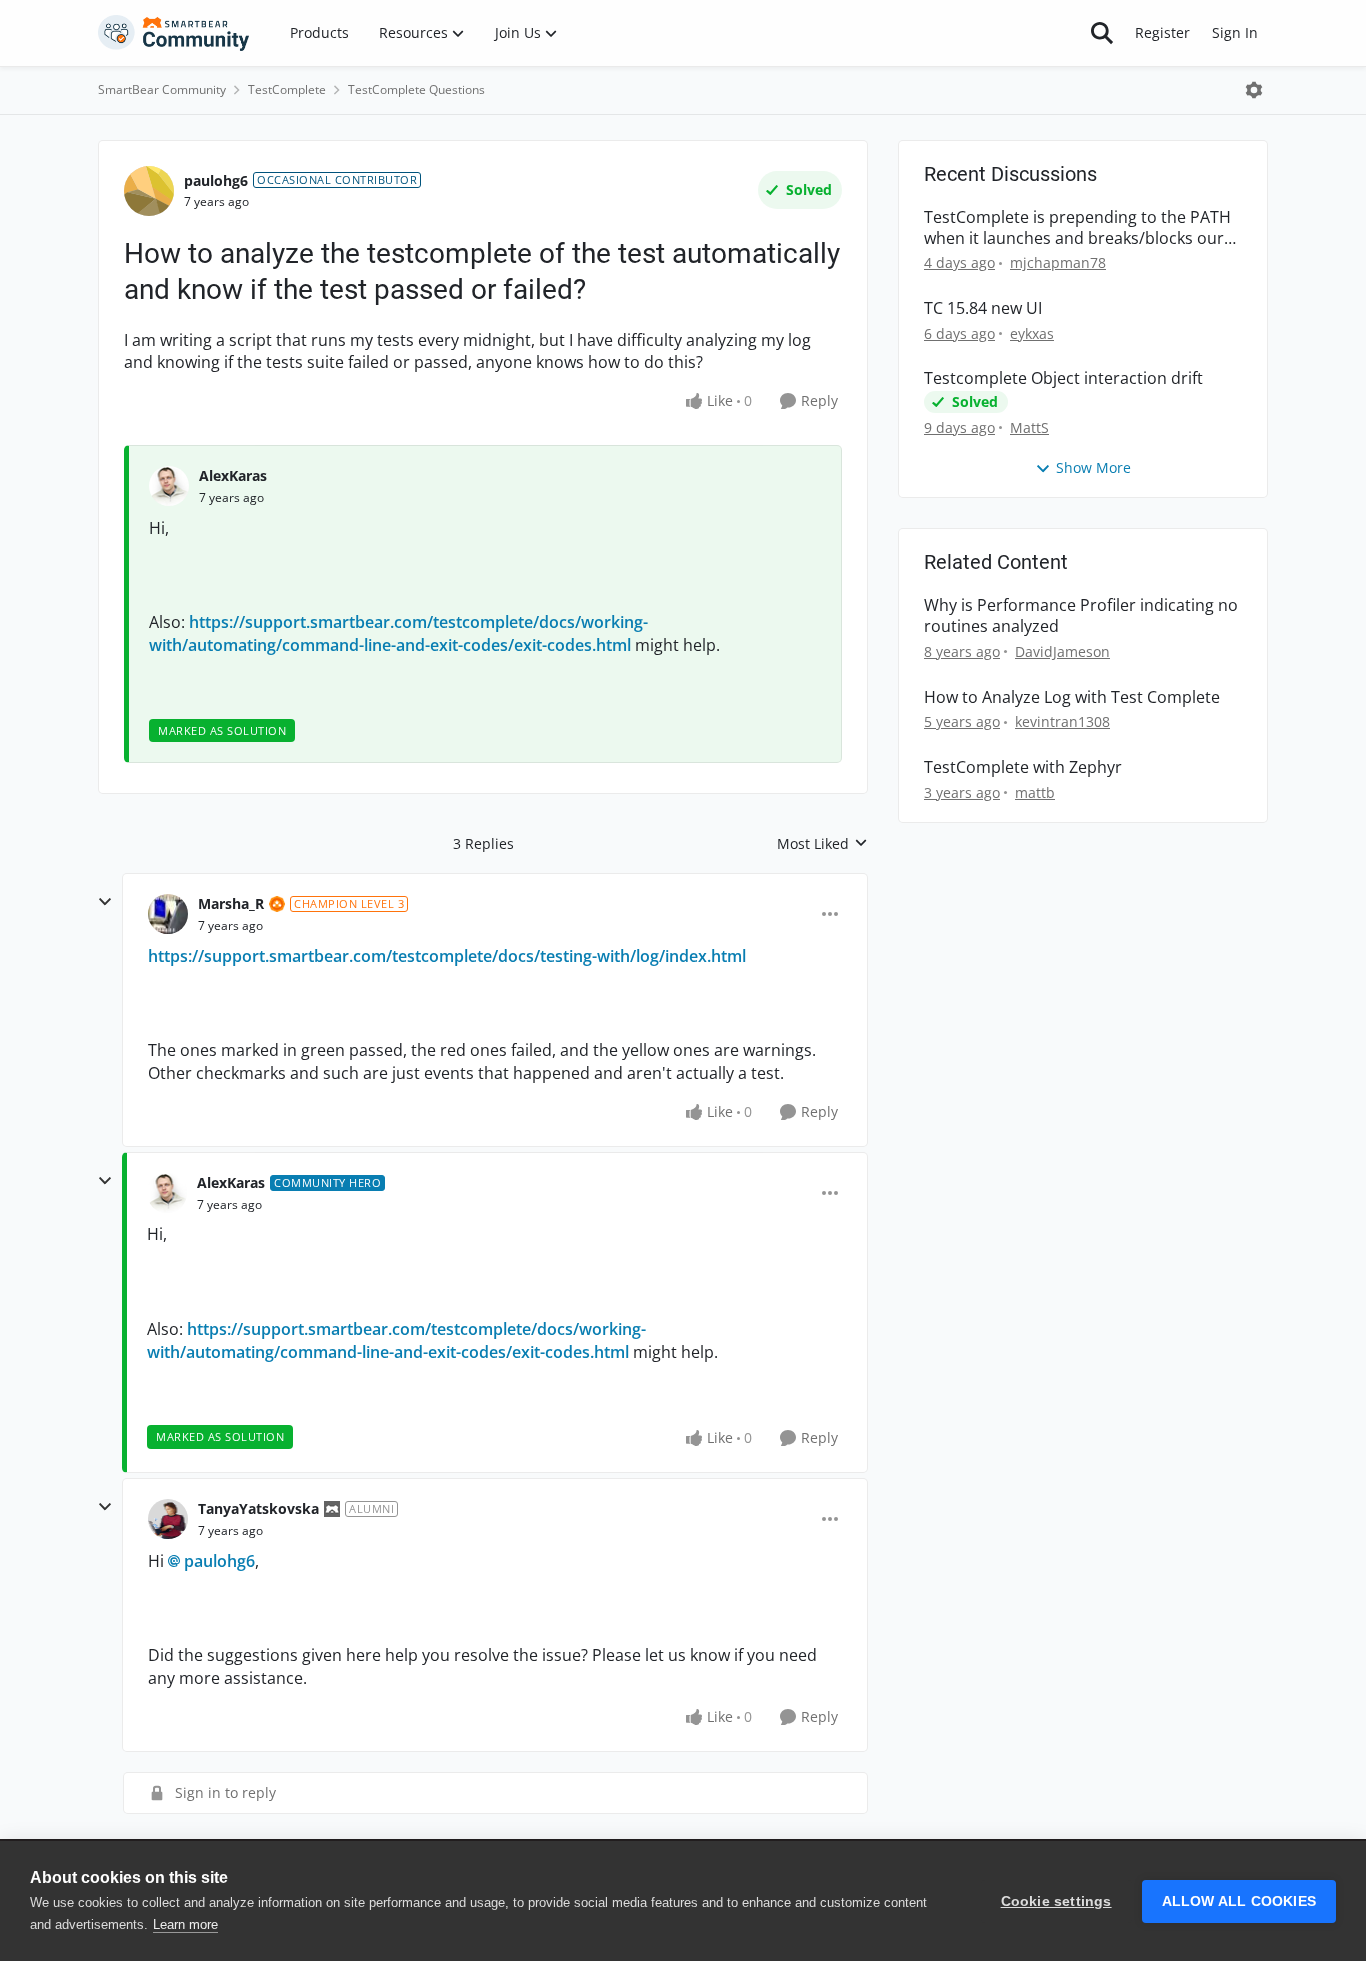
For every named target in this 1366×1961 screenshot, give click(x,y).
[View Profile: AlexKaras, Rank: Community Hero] (167, 1193)
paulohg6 (216, 180)
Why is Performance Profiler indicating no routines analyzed (1081, 616)
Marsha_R (231, 903)
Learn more (185, 1924)
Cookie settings (1056, 1901)
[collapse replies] (105, 902)
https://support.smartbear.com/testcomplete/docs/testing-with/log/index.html (447, 956)
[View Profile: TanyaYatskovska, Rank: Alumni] (168, 1519)
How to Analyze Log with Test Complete (1072, 697)
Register (1162, 32)
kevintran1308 (1062, 721)
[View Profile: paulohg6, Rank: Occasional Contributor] (149, 191)
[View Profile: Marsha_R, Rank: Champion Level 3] (168, 914)
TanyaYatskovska (258, 1508)
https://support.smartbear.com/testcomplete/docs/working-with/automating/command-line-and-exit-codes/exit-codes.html (398, 633)
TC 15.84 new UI (983, 308)
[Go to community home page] (174, 33)
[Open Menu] (1254, 90)
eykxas (1032, 333)
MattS (1029, 427)
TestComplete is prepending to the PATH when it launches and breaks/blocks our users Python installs (1077, 228)
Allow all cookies (1239, 1901)
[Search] (1102, 33)
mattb (1035, 792)
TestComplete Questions (416, 89)
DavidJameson (1062, 651)
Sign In (1235, 32)
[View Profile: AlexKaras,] (169, 486)
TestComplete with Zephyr (1023, 767)
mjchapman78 (1058, 262)
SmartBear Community (162, 89)
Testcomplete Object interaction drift (1063, 378)
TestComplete (287, 89)
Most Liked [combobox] (822, 844)
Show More (1093, 467)
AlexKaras (233, 475)
